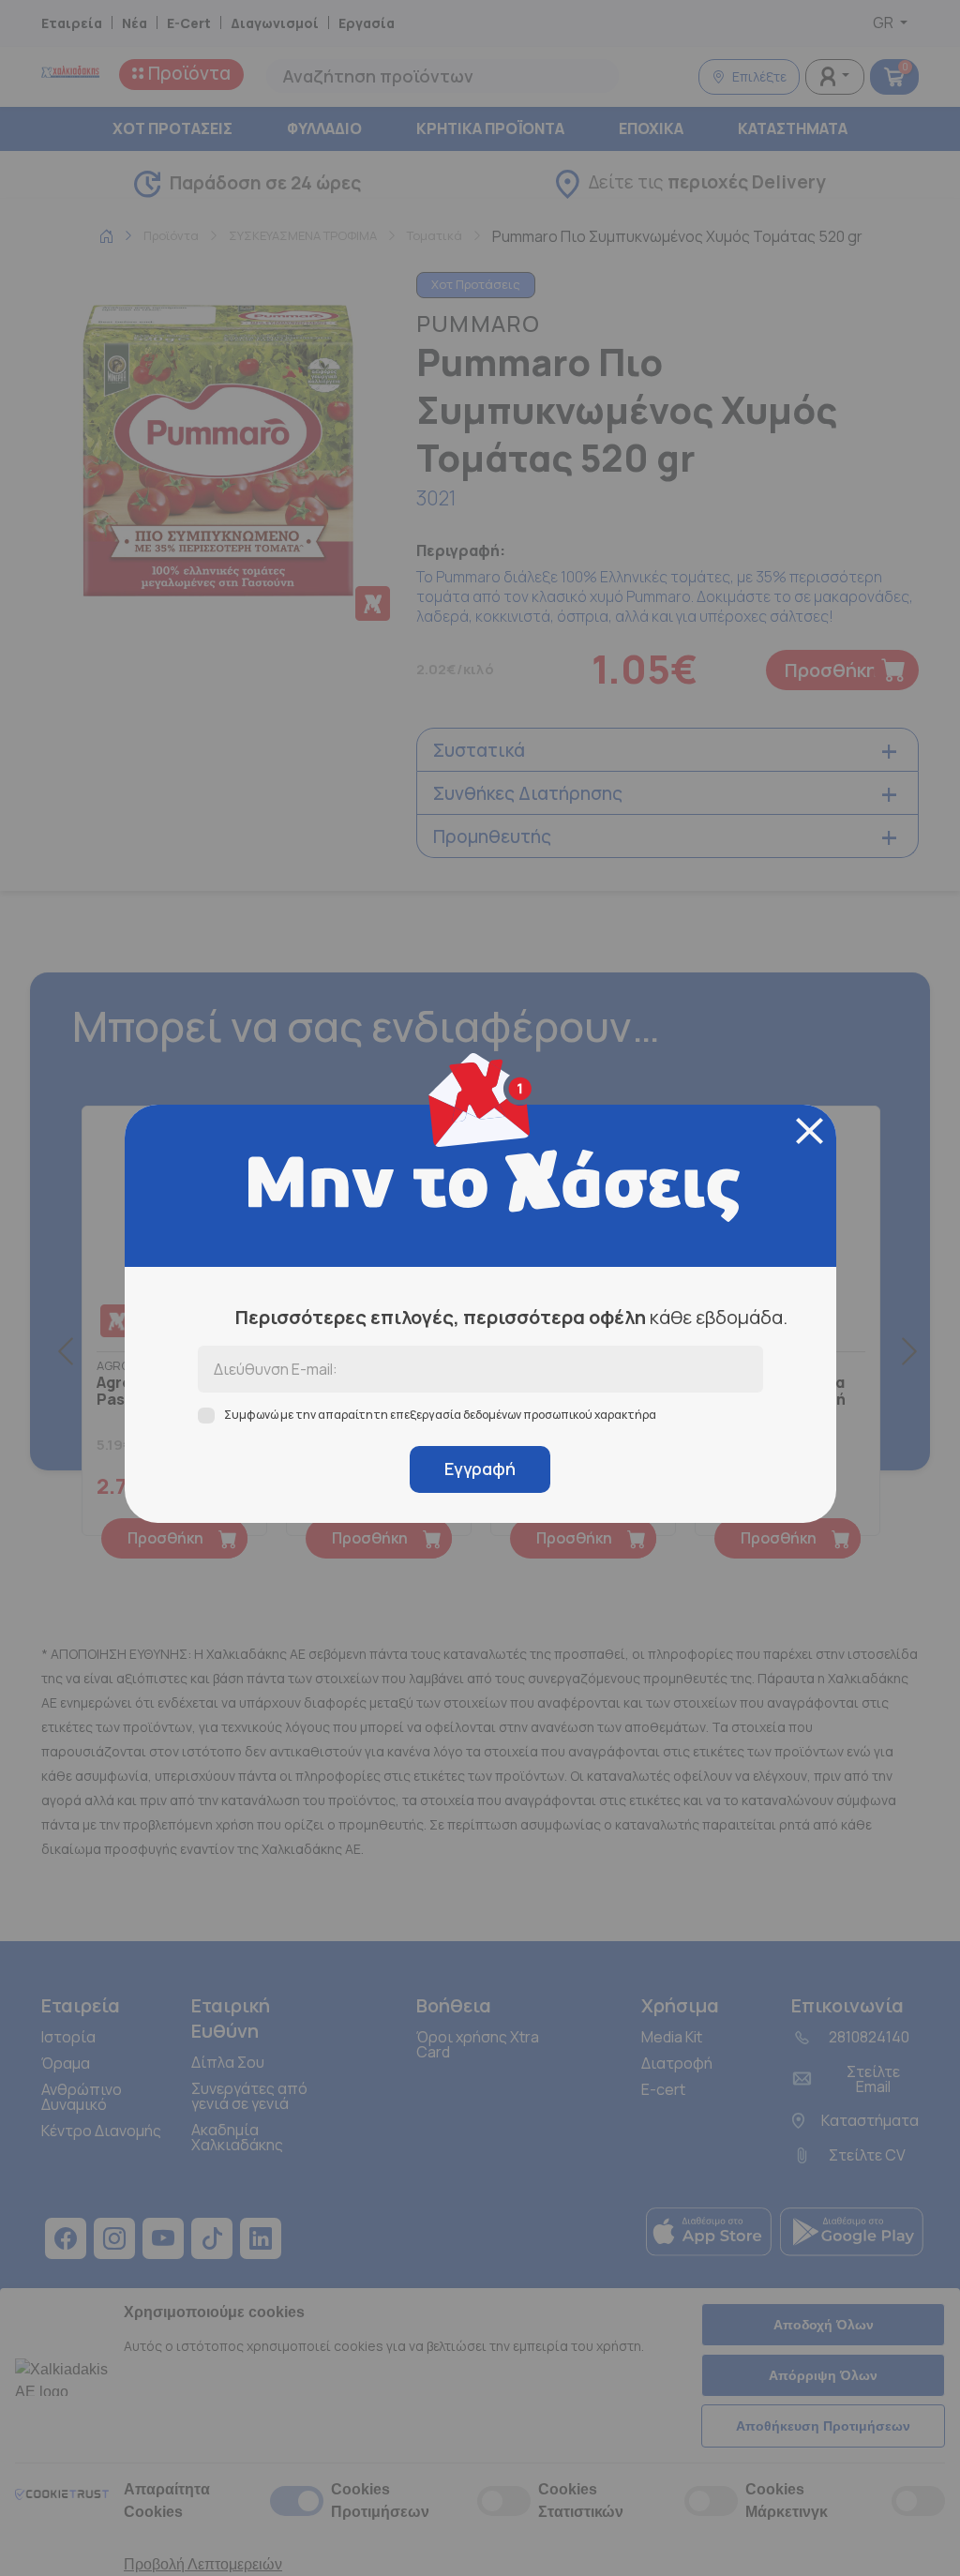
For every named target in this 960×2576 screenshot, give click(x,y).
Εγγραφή (480, 1469)
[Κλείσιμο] (810, 1131)
